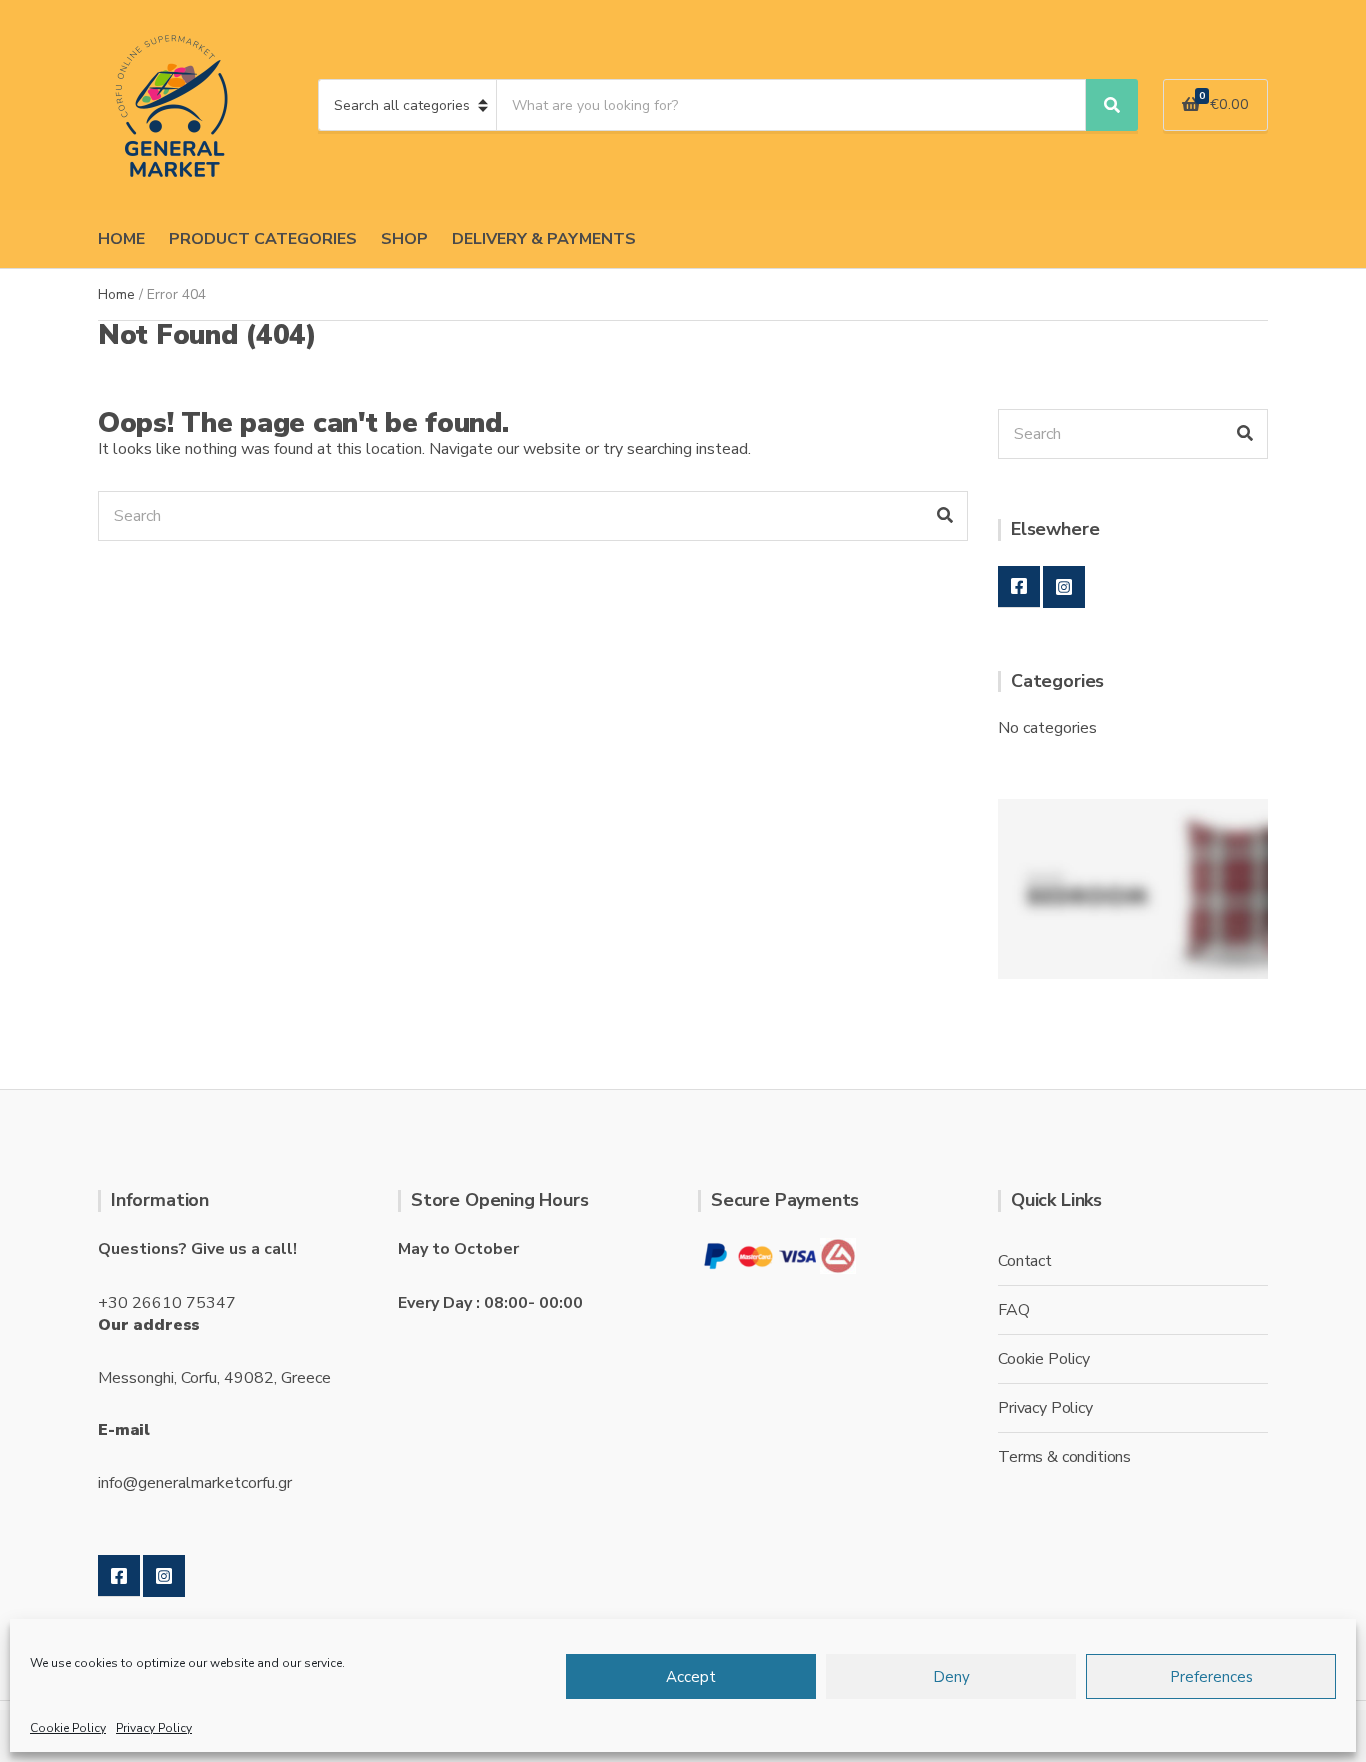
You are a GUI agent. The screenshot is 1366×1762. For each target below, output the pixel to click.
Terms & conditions (1064, 1457)
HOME (121, 239)
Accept (691, 1677)
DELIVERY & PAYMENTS (544, 239)
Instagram (1064, 587)
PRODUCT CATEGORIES (263, 239)
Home (116, 294)
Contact (1025, 1261)
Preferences (1211, 1677)
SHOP (404, 239)
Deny (951, 1677)
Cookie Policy (68, 1728)
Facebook (1019, 587)
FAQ (1014, 1310)
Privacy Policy (154, 1728)
